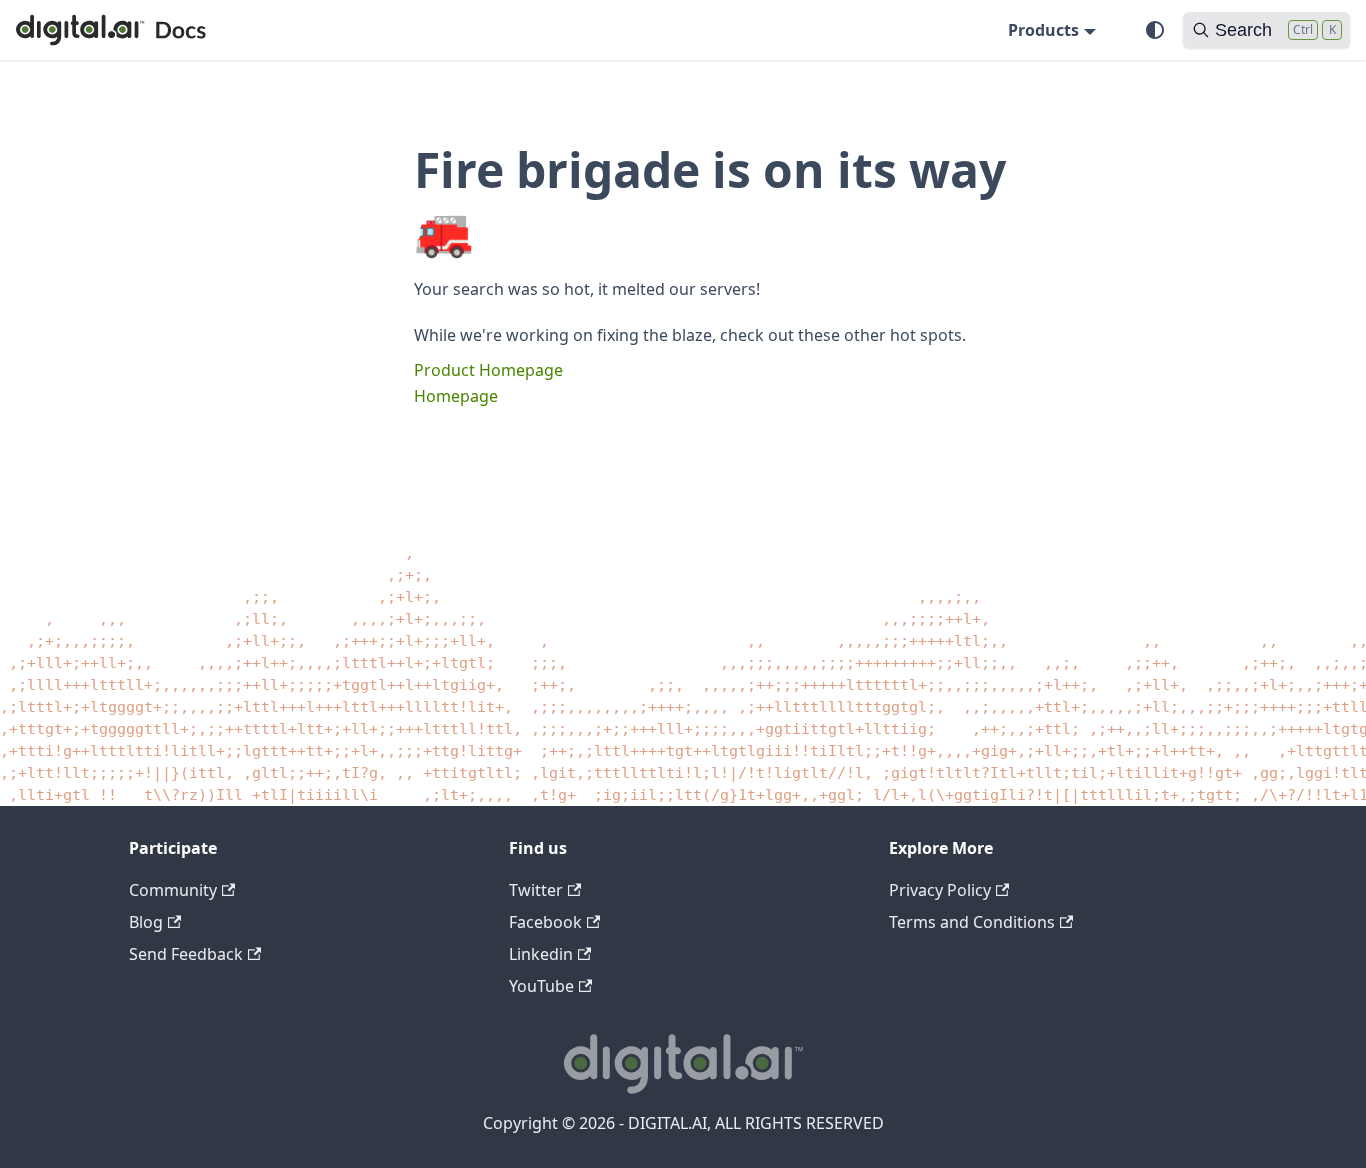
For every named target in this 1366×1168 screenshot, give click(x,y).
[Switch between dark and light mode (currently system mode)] (1155, 30)
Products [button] (1043, 30)
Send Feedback (186, 954)
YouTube (541, 986)
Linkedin (541, 954)
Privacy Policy (940, 890)
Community (173, 890)
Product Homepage (488, 370)
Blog (146, 922)
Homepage (456, 396)
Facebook (545, 922)
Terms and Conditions (972, 922)
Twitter (536, 890)
